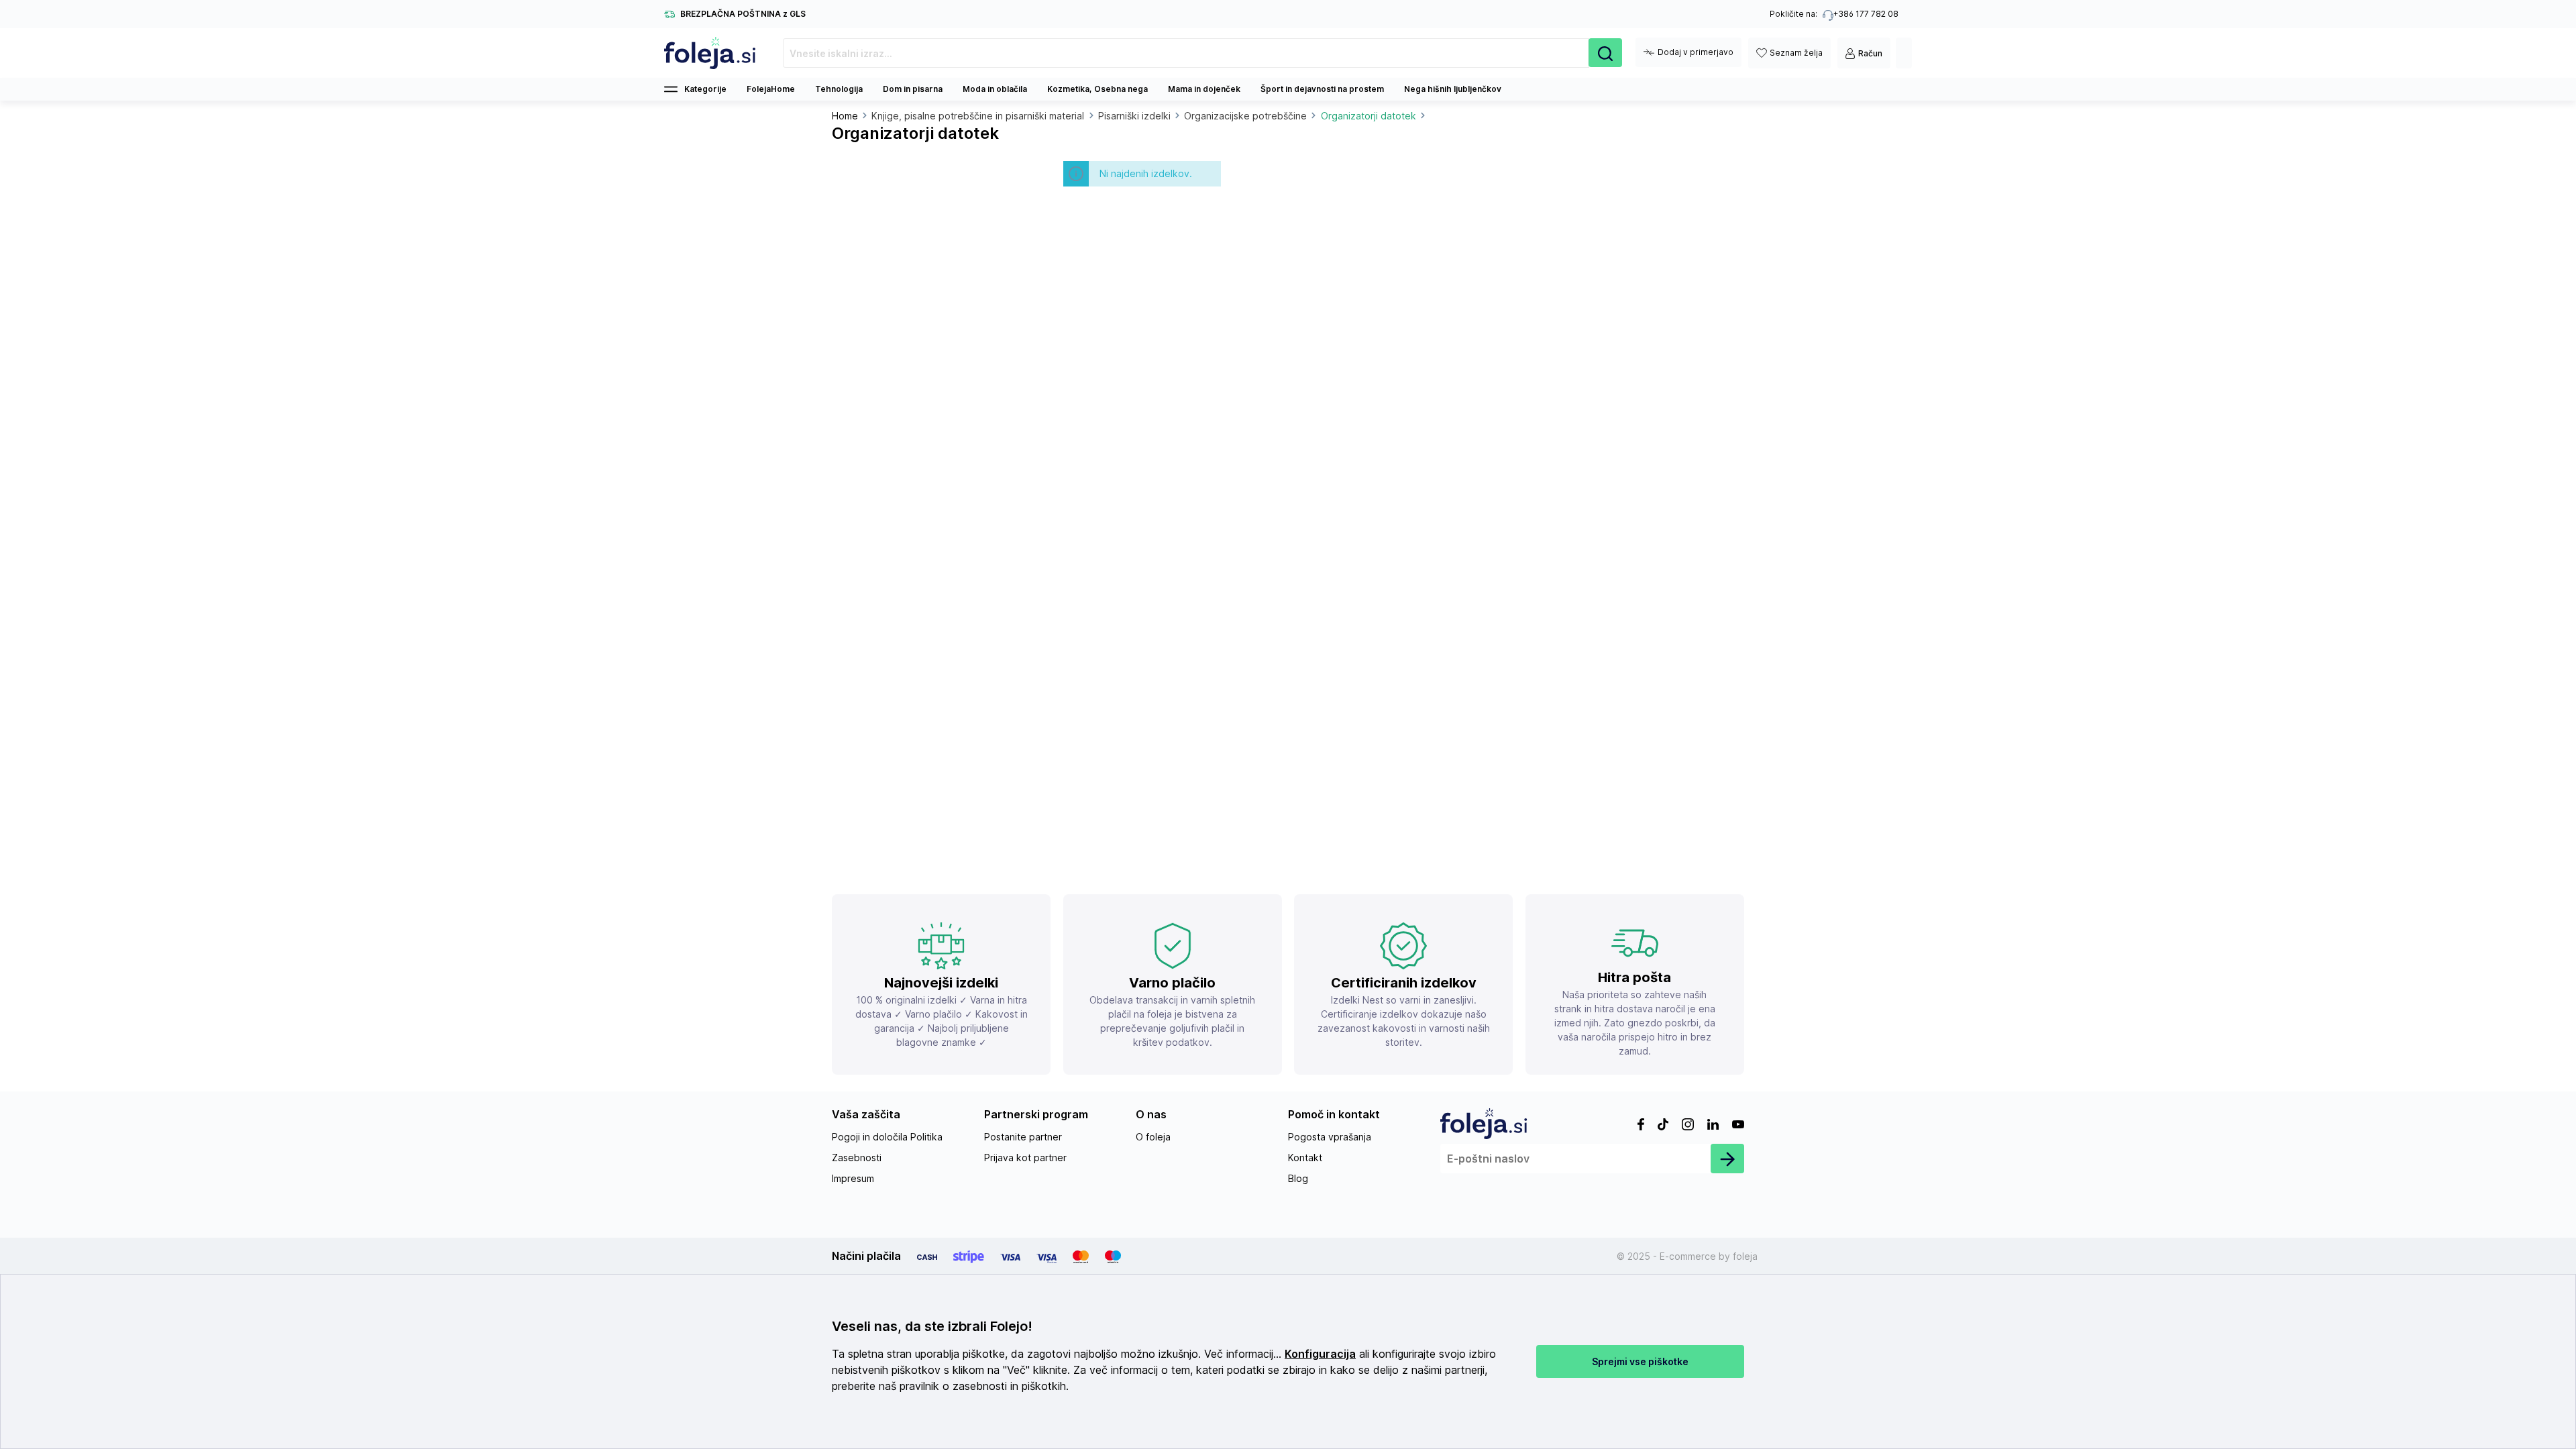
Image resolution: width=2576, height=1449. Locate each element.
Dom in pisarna (913, 89)
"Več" (1016, 1370)
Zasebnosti (857, 1158)
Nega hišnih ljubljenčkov (1453, 89)
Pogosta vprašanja (1330, 1137)
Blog (1298, 1178)
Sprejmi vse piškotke (1640, 1361)
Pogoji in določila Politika (887, 1137)
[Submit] (1727, 1159)
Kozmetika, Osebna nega (1097, 89)
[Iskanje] (1605, 53)
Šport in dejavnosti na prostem (1322, 89)
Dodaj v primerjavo (1696, 52)
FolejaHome (771, 89)
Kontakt (1305, 1158)
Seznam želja (1796, 53)
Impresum (853, 1178)
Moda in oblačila (995, 89)
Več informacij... (1243, 1354)
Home (845, 116)
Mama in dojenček (1204, 89)
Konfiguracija (1320, 1354)
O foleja (1153, 1137)
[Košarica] (1904, 53)
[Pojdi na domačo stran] (710, 53)
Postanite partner (1023, 1137)
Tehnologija (839, 89)
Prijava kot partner (1025, 1158)
